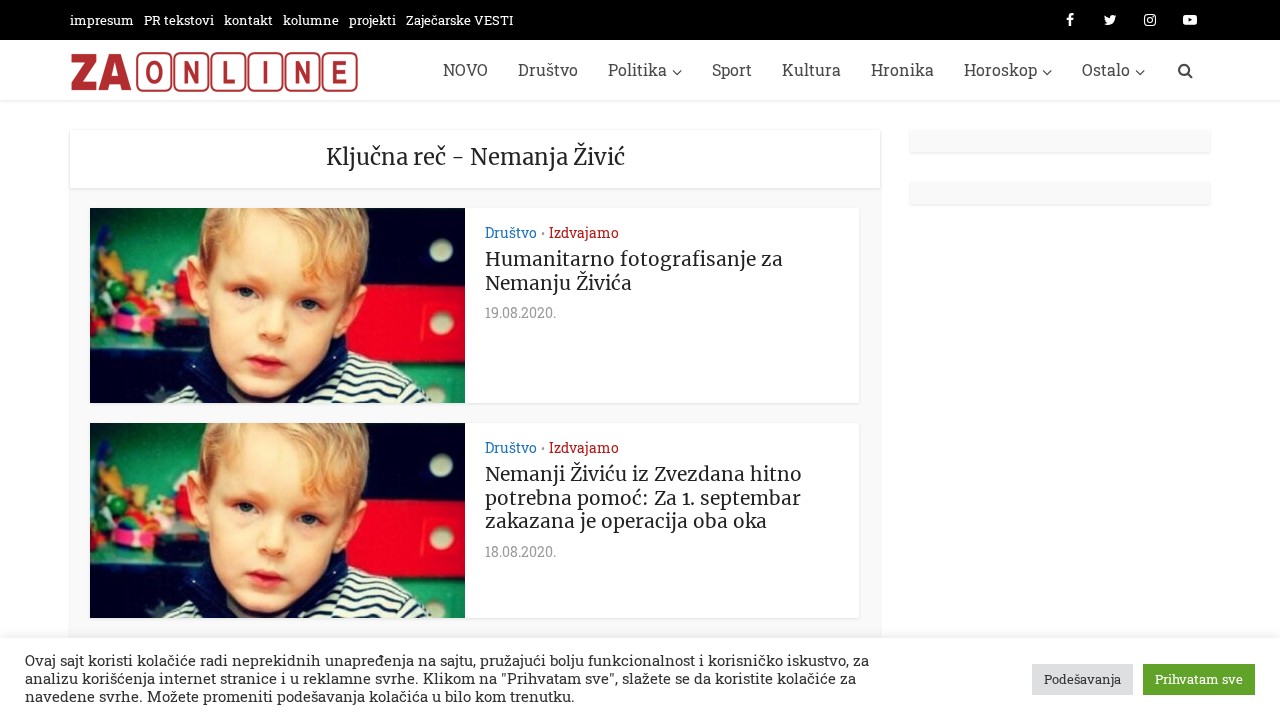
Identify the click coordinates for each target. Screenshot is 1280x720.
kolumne (311, 20)
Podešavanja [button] (1082, 679)
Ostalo (1106, 69)
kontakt (248, 20)
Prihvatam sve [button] (1199, 679)
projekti (372, 20)
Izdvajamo (584, 232)
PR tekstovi (179, 20)
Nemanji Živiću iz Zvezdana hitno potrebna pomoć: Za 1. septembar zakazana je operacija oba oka (643, 498)
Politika (637, 69)
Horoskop (1000, 69)
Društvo (548, 69)
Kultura (811, 69)
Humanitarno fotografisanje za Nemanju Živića (634, 271)
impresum (102, 20)
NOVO (465, 69)
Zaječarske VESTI (459, 20)
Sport (732, 69)
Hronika (902, 69)
